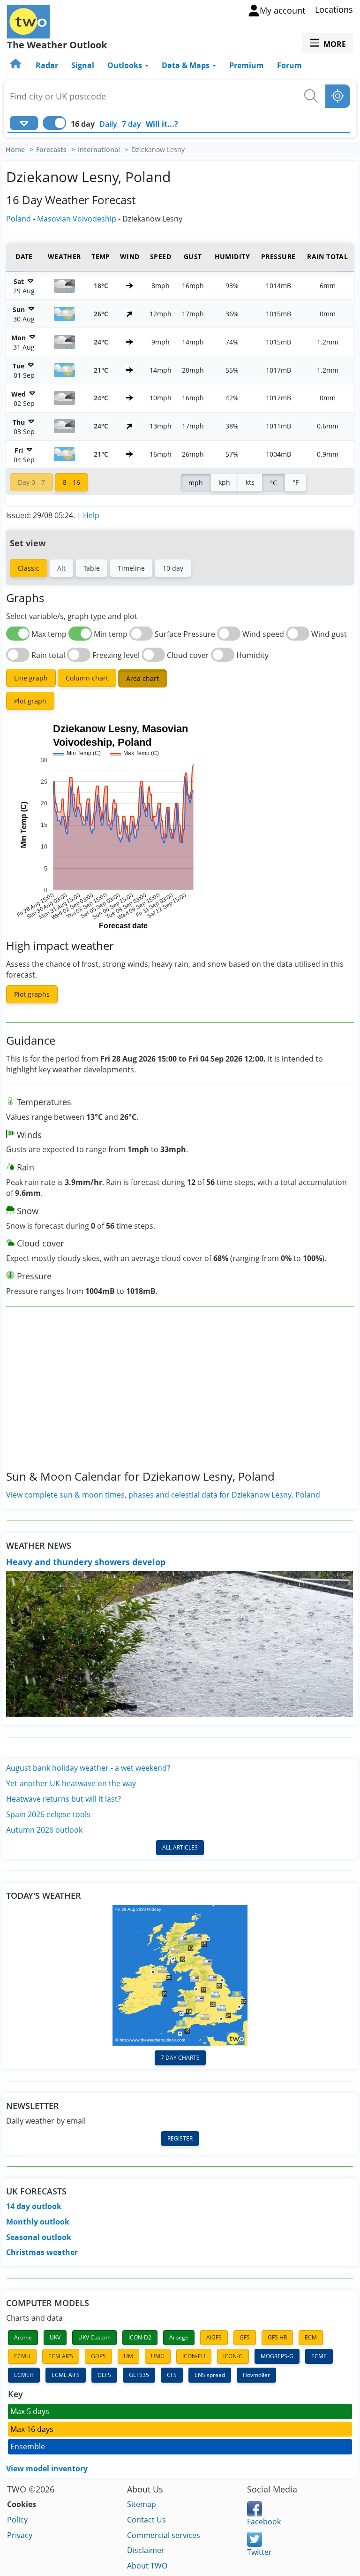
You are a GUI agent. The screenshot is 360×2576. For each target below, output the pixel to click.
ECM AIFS (61, 2356)
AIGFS (214, 2337)
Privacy (20, 2535)
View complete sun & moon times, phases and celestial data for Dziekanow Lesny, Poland (163, 1495)
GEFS (104, 2375)
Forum (289, 65)
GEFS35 (139, 2375)
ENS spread (210, 2375)
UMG (158, 2356)
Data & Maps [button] (187, 65)
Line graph (31, 678)
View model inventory (47, 2469)
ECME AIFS (66, 2375)
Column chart (87, 678)
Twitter (259, 2552)
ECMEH (24, 2375)
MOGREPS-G (277, 2356)
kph (224, 482)
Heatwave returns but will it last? (64, 1799)
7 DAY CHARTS (180, 2058)
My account (282, 10)
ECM (311, 2337)
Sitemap (142, 2504)
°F (296, 482)
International (99, 150)
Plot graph (30, 701)
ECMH (22, 2356)
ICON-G (233, 2356)
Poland (19, 219)
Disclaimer (146, 2550)
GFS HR (277, 2337)
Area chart (142, 678)
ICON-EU (194, 2356)
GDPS (98, 2356)
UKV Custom (94, 2337)
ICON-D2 (140, 2337)
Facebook (264, 2522)
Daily (108, 124)
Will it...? (162, 124)
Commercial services (164, 2535)
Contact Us (146, 2520)
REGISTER (180, 2138)
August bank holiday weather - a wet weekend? (88, 1768)
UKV (55, 2337)
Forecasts (51, 150)
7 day (131, 124)
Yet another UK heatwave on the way (71, 1783)
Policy (17, 2520)
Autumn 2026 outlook (44, 1830)
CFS (172, 2375)
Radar (47, 65)
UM (128, 2356)
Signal (83, 65)
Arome (23, 2337)
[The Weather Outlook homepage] (16, 65)
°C (274, 483)
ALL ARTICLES (180, 1847)
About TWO (147, 2566)
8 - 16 (71, 482)
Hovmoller (256, 2375)
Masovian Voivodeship (77, 219)
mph (196, 483)
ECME (319, 2356)
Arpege (179, 2337)
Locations (334, 9)
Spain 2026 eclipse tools (48, 1814)
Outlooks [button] (126, 65)
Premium (247, 65)
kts (250, 482)
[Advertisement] (180, 1396)
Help (91, 515)
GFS (245, 2337)
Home (15, 150)
